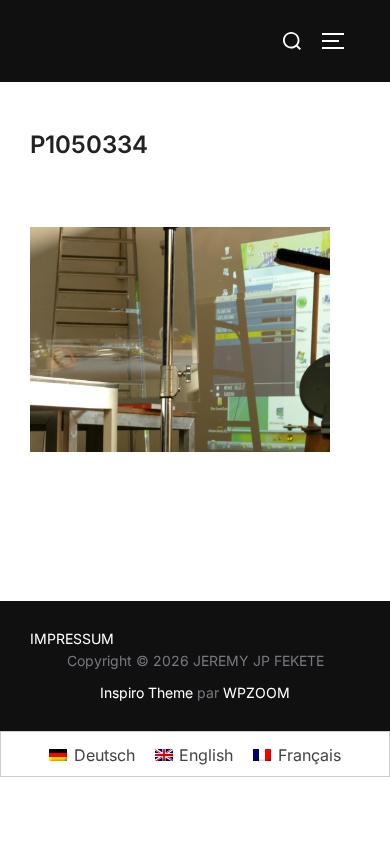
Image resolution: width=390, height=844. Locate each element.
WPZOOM (256, 692)
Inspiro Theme (146, 692)
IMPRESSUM (72, 638)
